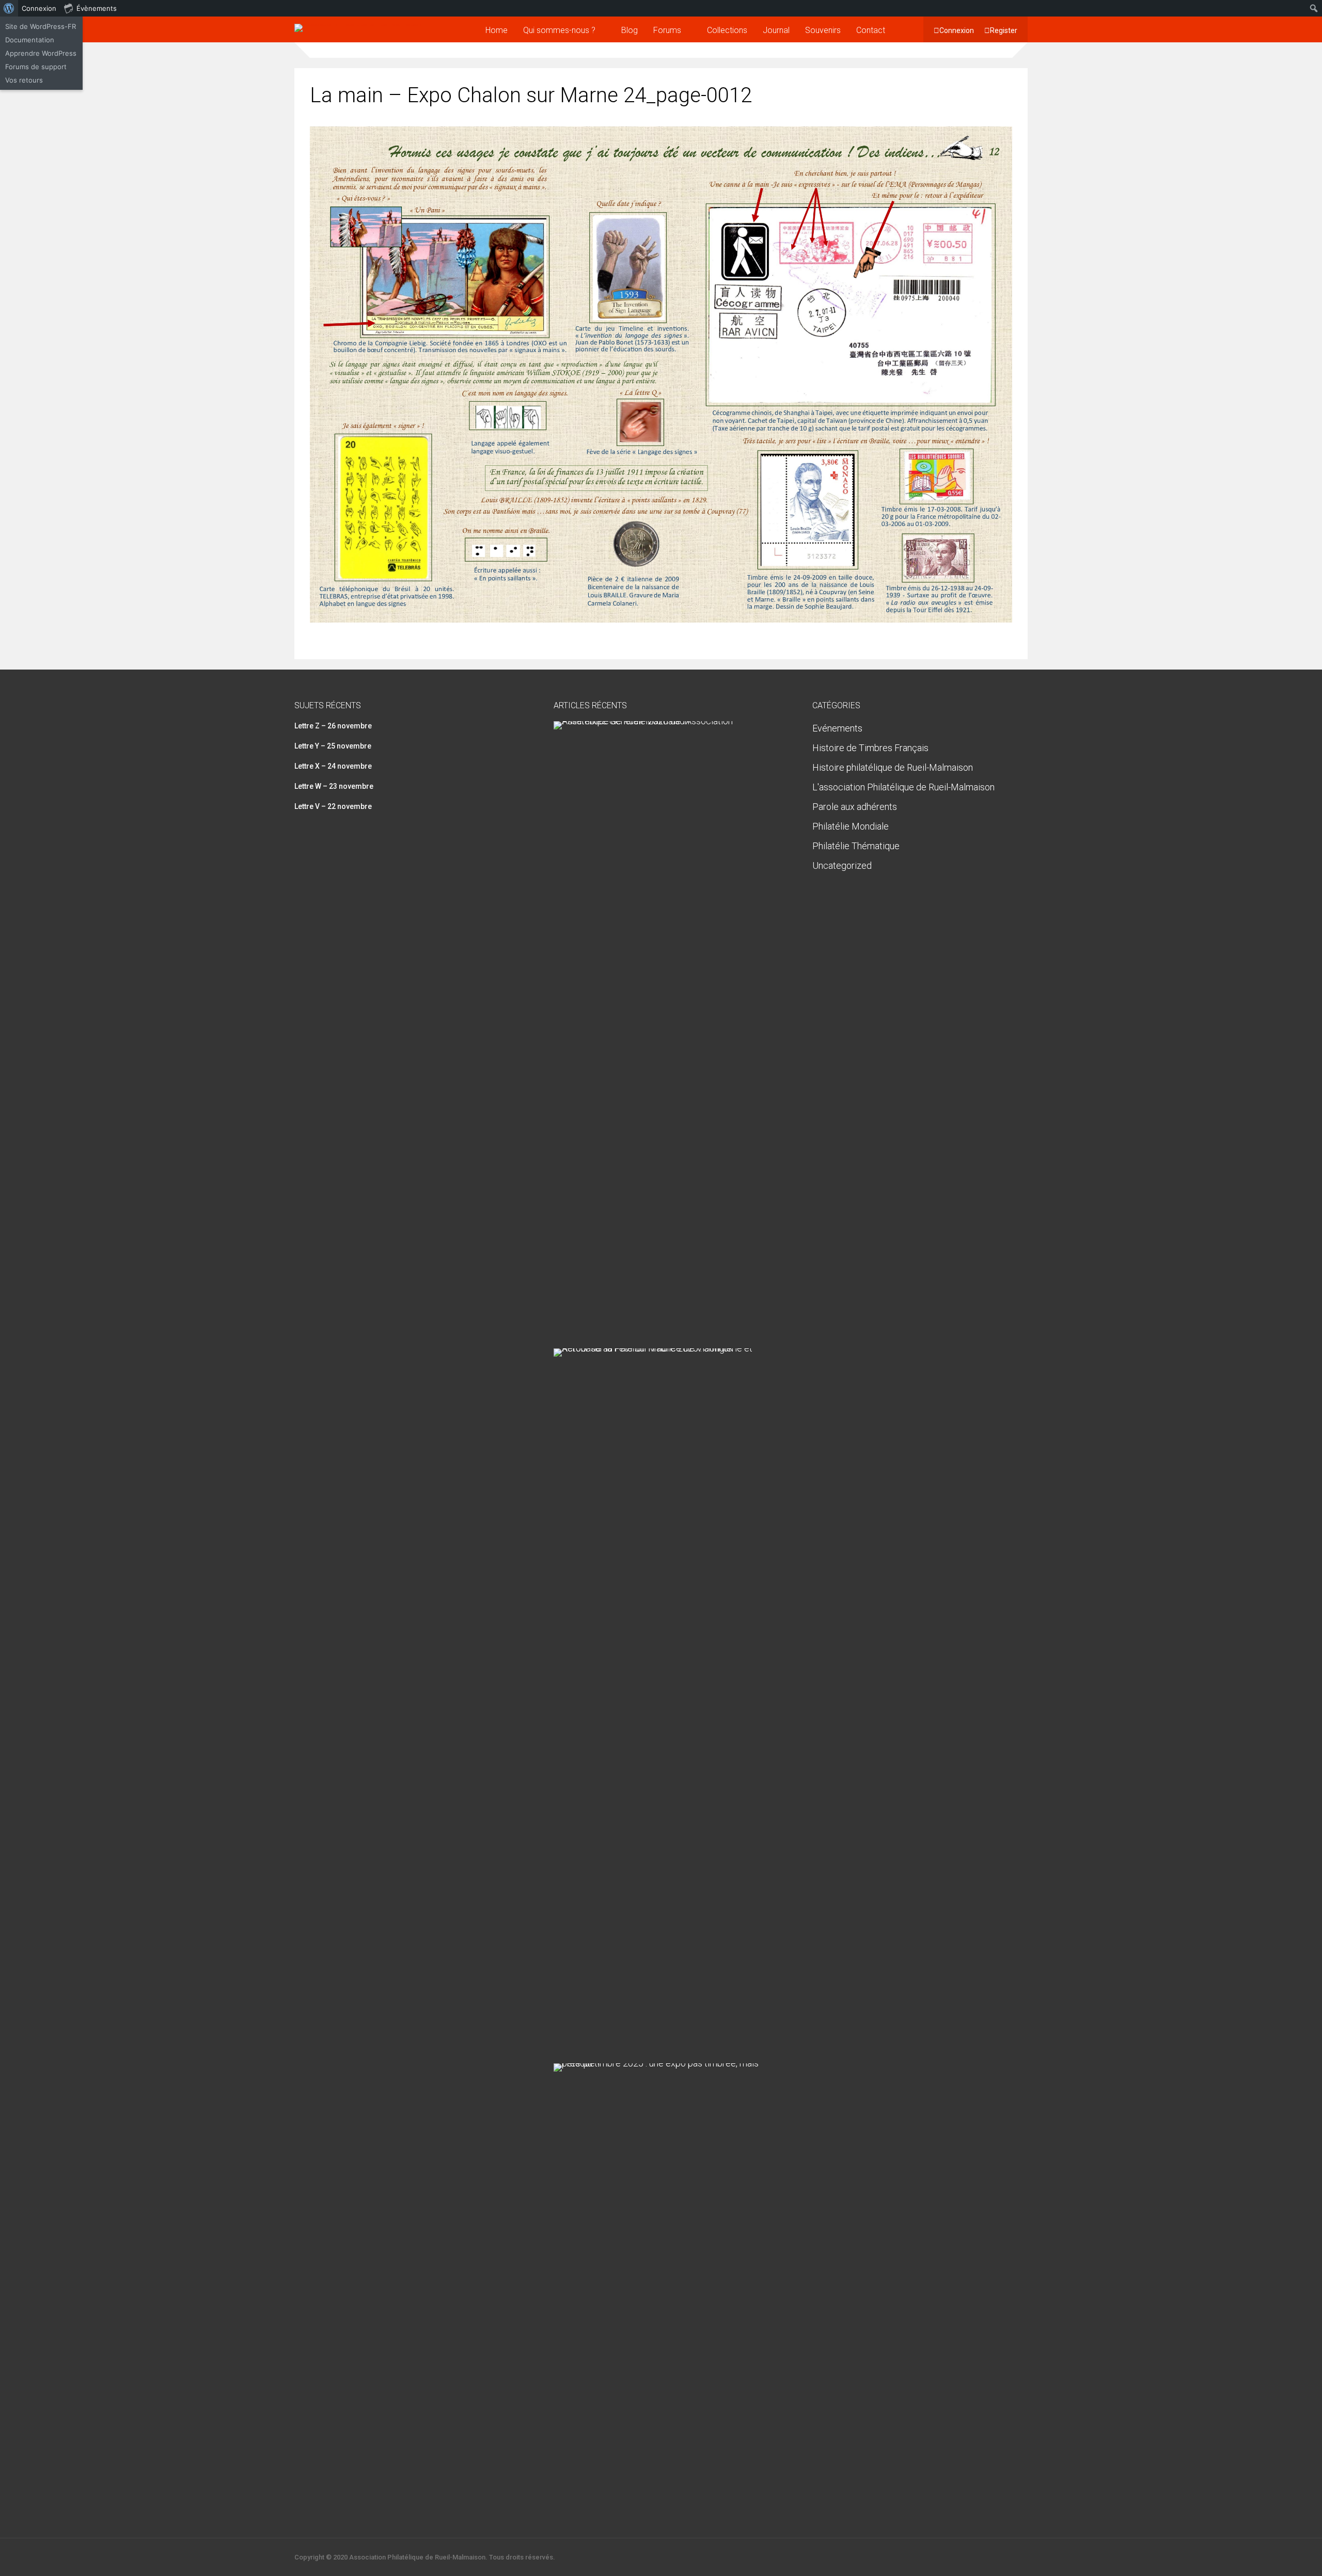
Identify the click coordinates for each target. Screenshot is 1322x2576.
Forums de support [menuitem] (36, 67)
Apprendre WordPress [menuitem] (41, 53)
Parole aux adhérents (855, 807)
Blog (629, 30)
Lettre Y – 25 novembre (333, 746)
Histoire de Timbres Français (870, 748)
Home (497, 30)
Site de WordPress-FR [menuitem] (41, 26)
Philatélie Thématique (856, 846)
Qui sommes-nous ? (559, 30)
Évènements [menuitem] (97, 8)
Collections (727, 30)
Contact (871, 30)
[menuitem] (9, 8)
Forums (667, 30)
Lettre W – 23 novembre (334, 786)
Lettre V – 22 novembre (333, 806)
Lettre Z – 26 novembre (333, 726)
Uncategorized (842, 865)
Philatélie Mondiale (851, 826)
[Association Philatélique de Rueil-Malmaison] (358, 24)
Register (1004, 30)
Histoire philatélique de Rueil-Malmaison (893, 767)
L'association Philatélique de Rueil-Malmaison (903, 787)
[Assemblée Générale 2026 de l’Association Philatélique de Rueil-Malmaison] (657, 721)
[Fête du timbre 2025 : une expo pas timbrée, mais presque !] (657, 2063)
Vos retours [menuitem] (24, 80)
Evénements (837, 728)
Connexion (957, 30)
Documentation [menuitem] (30, 40)
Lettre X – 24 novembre (333, 766)
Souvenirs (823, 30)
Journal (776, 30)
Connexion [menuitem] (39, 8)
